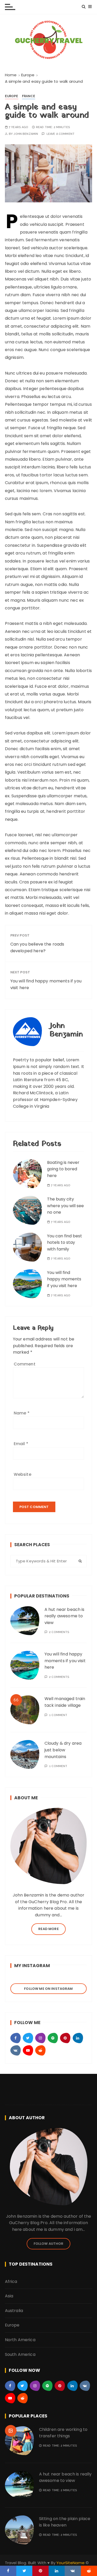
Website (23, 1474)
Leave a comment (61, 134)
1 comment (58, 1715)
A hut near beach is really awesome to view (65, 1616)
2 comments (59, 1632)
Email (21, 1444)
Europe (12, 96)
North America (20, 2340)
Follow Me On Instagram (48, 1989)
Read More (48, 1929)
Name (22, 1413)
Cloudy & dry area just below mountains (63, 1750)
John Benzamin (26, 134)
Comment (25, 1364)
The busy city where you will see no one (65, 1206)
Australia (14, 2311)
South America (20, 2354)
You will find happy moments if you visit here (46, 984)
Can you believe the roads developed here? (37, 947)
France (29, 96)
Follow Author (49, 2244)
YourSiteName (70, 2563)
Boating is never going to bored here (63, 1169)
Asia (9, 2296)
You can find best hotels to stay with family (65, 1243)
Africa (11, 2281)
